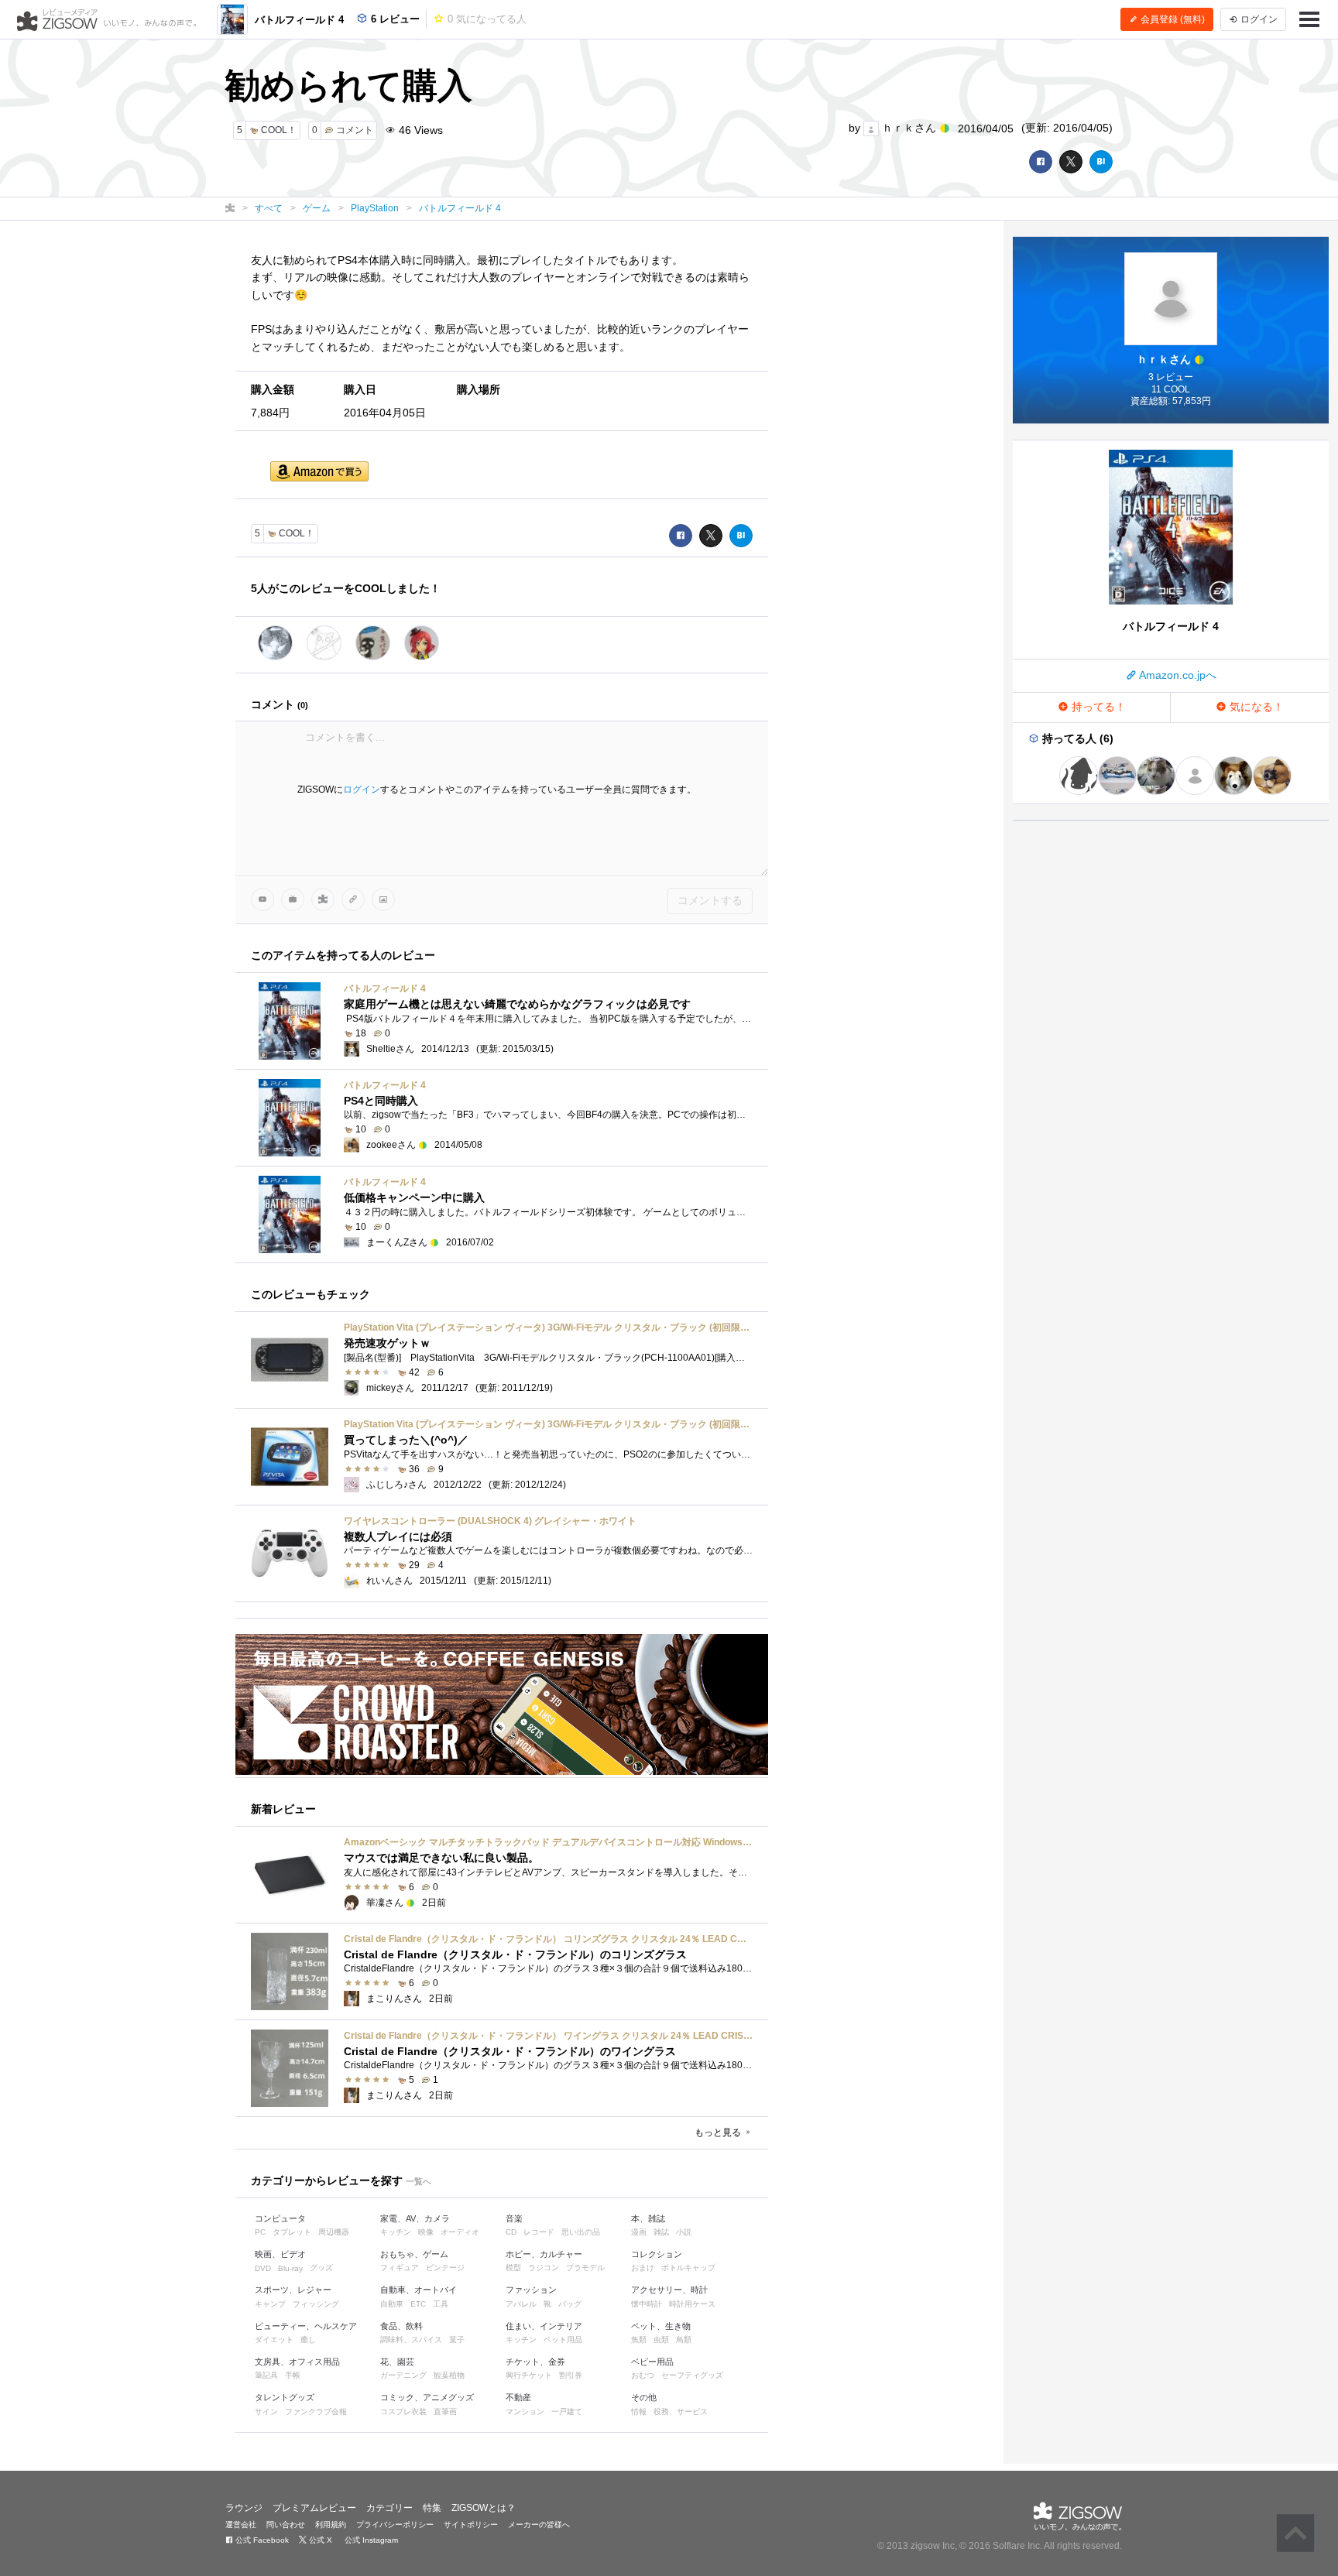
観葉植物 (449, 2375)
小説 (684, 2232)
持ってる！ (1097, 707)
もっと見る (719, 2132)
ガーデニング (403, 2375)
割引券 (571, 2375)
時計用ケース (692, 2304)
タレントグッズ (285, 2397)
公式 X (319, 2540)
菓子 (457, 2340)
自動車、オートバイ (419, 2290)
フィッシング (316, 2304)
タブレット (292, 2232)
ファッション (531, 2290)
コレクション (657, 2254)
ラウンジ (244, 2508)
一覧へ (419, 2181)
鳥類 (684, 2340)
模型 (513, 2268)
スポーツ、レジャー (293, 2290)
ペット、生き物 (661, 2326)
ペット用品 (563, 2340)
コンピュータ (280, 2218)
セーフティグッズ (692, 2375)
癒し (308, 2340)
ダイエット (274, 2340)
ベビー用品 (652, 2362)
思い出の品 (581, 2232)
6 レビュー (394, 19)
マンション (525, 2412)
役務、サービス (681, 2412)
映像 (426, 2232)
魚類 (639, 2340)
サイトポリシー (471, 2525)
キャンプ (270, 2304)
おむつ (643, 2375)
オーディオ (460, 2232)
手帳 (293, 2375)
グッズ (321, 2268)
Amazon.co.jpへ (1177, 675)
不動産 (518, 2397)
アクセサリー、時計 (669, 2290)
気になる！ (1255, 707)
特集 (432, 2508)
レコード (539, 2232)
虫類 (661, 2340)
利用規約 (331, 2525)
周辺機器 (334, 2232)
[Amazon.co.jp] (319, 473)
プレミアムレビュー (314, 2508)
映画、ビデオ (280, 2254)
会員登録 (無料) (1172, 19)
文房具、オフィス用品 (297, 2362)
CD (511, 2232)
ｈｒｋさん (909, 128)
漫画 (639, 2232)
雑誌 (661, 2232)
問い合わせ (286, 2525)
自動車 (392, 2304)
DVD (263, 2268)
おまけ (643, 2268)
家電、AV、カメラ (415, 2218)
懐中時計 (647, 2304)
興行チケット (529, 2375)
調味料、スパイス (411, 2340)
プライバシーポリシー (395, 2525)
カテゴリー (389, 2508)
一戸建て (567, 2412)
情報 (639, 2412)
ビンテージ (445, 2268)
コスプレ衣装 (403, 2412)
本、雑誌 (648, 2218)
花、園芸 (397, 2362)
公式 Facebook (261, 2540)
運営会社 (241, 2525)
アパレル (521, 2304)
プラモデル (585, 2268)
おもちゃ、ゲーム (414, 2254)
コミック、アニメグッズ (427, 2397)
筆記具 (266, 2375)
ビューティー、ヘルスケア (306, 2326)
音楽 (514, 2218)
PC (260, 2232)
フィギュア (400, 2268)
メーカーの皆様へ (539, 2525)
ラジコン (544, 2268)
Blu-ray (290, 2268)
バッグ (570, 2304)
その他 (644, 2397)
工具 (441, 2304)
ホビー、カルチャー (544, 2254)
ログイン (362, 790)
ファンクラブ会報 (316, 2412)
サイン (266, 2412)
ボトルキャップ (688, 2268)
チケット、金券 (535, 2362)
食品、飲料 (401, 2326)
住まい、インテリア (544, 2326)
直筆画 (445, 2412)
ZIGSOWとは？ (484, 2508)
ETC (418, 2304)
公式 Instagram (370, 2540)
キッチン (396, 2232)
